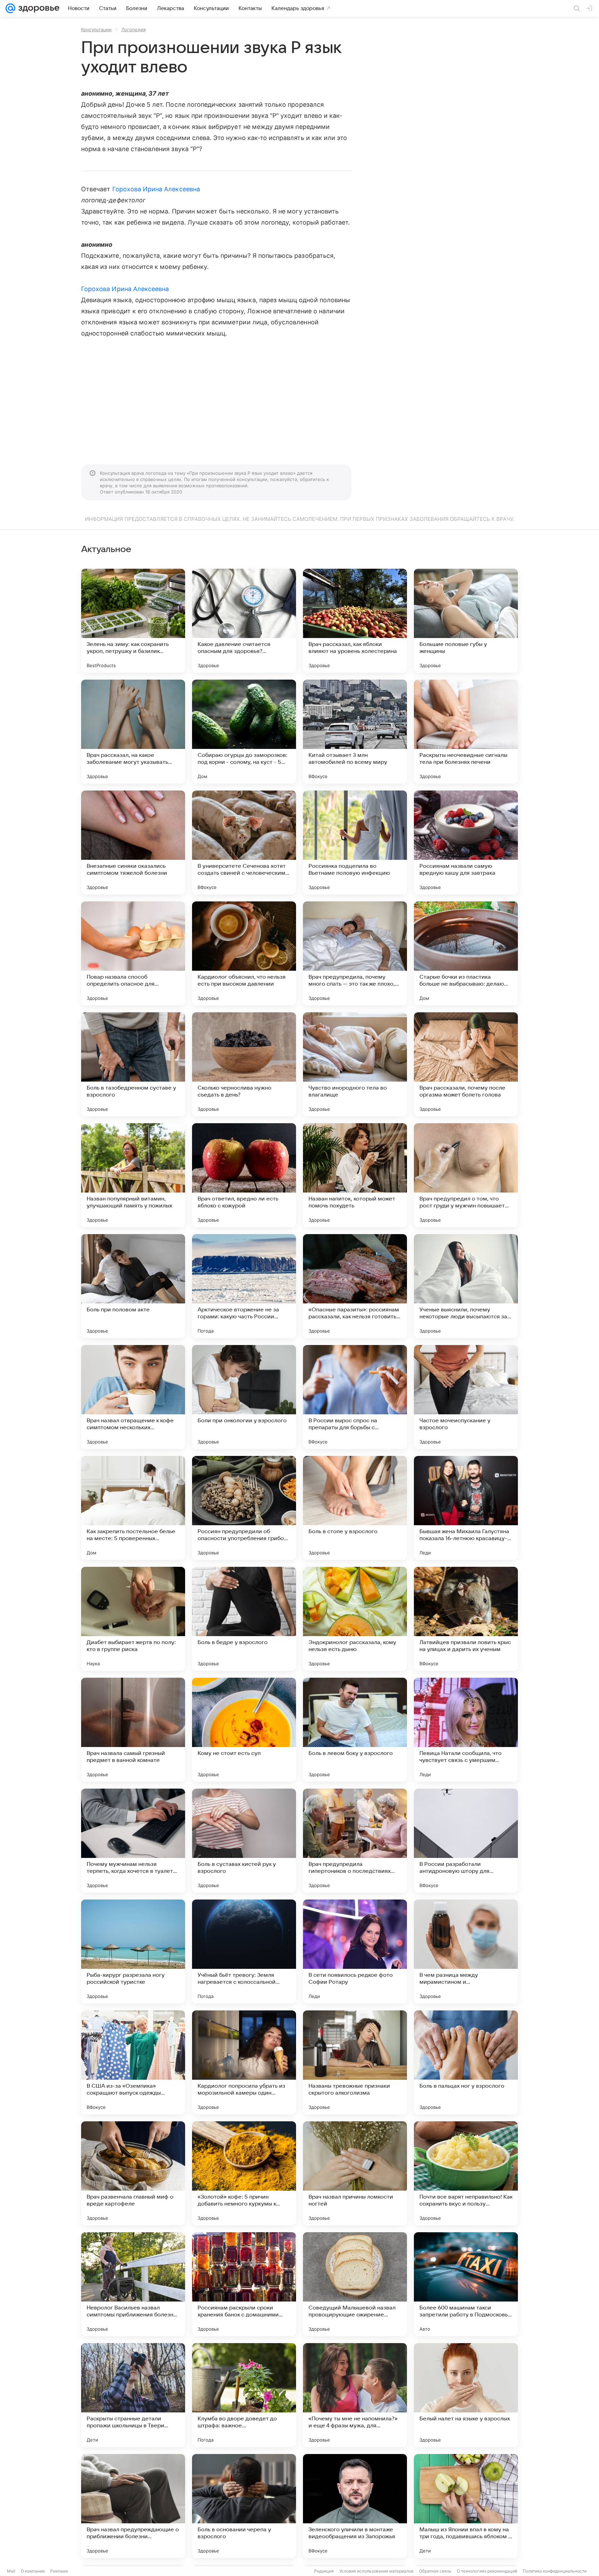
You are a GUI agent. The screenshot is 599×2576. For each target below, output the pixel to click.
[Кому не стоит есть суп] (244, 1730)
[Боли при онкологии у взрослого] (244, 1397)
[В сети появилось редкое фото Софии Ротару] (355, 1951)
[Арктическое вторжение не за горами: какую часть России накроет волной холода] (244, 1286)
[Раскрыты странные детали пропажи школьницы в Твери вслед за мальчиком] (133, 2395)
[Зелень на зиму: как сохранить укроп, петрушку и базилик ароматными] (133, 621)
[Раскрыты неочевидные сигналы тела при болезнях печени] (466, 732)
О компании (33, 2571)
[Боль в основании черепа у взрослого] (244, 2506)
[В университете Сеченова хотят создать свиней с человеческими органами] (244, 842)
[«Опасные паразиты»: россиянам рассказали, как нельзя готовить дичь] (355, 1286)
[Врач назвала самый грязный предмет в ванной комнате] (133, 1730)
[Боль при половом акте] (133, 1286)
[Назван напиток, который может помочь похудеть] (355, 1175)
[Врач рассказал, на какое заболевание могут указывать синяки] (133, 732)
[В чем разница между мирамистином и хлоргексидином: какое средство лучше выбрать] (466, 1951)
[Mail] (10, 8)
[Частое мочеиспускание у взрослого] (466, 1397)
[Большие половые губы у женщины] (466, 621)
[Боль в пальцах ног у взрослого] (466, 2062)
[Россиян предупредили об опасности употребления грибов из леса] (244, 1508)
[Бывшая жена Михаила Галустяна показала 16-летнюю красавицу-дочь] (466, 1508)
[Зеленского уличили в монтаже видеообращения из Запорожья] (355, 2506)
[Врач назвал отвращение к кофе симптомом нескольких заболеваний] (133, 1397)
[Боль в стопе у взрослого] (355, 1508)
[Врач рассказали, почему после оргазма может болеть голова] (466, 1064)
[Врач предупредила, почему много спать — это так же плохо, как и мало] (355, 953)
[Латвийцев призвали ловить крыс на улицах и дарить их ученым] (466, 1619)
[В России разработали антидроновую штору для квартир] (466, 1841)
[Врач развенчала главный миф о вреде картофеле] (133, 2173)
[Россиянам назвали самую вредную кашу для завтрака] (466, 842)
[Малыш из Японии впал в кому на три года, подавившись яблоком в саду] (466, 2506)
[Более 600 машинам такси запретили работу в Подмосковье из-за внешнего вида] (466, 2284)
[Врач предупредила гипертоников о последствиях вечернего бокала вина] (355, 1841)
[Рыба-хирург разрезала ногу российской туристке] (133, 1951)
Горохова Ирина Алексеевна (156, 189)
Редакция (324, 2571)
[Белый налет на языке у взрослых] (466, 2395)
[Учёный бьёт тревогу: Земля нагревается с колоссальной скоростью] (244, 1951)
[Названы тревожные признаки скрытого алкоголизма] (355, 2062)
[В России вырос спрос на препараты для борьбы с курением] (355, 1397)
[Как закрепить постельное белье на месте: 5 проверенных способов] (133, 1508)
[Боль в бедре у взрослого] (244, 1619)
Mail (11, 2571)
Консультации (96, 29)
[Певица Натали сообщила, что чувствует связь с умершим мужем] (466, 1730)
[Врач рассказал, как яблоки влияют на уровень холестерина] (355, 621)
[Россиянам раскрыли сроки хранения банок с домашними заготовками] (244, 2284)
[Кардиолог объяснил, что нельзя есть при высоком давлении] (244, 953)
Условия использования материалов (376, 2571)
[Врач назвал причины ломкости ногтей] (355, 2173)
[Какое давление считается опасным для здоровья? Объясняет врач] (244, 621)
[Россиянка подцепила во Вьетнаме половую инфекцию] (355, 842)
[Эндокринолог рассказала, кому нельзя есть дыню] (355, 1619)
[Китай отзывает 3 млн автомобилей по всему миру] (355, 732)
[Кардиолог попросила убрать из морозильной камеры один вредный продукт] (244, 2062)
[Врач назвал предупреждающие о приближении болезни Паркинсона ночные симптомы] (133, 2506)
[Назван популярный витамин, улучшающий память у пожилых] (133, 1175)
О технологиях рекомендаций (487, 2571)
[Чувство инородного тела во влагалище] (355, 1064)
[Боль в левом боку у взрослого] (355, 1730)
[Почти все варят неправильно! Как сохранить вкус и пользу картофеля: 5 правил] (466, 2173)
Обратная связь (435, 2571)
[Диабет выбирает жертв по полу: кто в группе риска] (133, 1619)
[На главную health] (37, 8)
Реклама (59, 2571)
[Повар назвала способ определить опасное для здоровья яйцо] (133, 953)
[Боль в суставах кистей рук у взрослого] (244, 1841)
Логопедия (133, 29)
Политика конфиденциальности (555, 2571)
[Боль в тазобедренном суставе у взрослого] (133, 1064)
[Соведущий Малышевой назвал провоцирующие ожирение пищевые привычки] (355, 2284)
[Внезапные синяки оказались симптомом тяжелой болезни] (133, 842)
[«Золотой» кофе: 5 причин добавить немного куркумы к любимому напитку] (244, 2173)
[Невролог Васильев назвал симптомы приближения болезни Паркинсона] (133, 2284)
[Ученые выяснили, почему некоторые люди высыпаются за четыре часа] (466, 1286)
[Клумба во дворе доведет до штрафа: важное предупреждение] (244, 2395)
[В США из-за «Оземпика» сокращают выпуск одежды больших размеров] (133, 2062)
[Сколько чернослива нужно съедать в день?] (244, 1064)
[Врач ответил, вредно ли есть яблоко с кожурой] (244, 1175)
